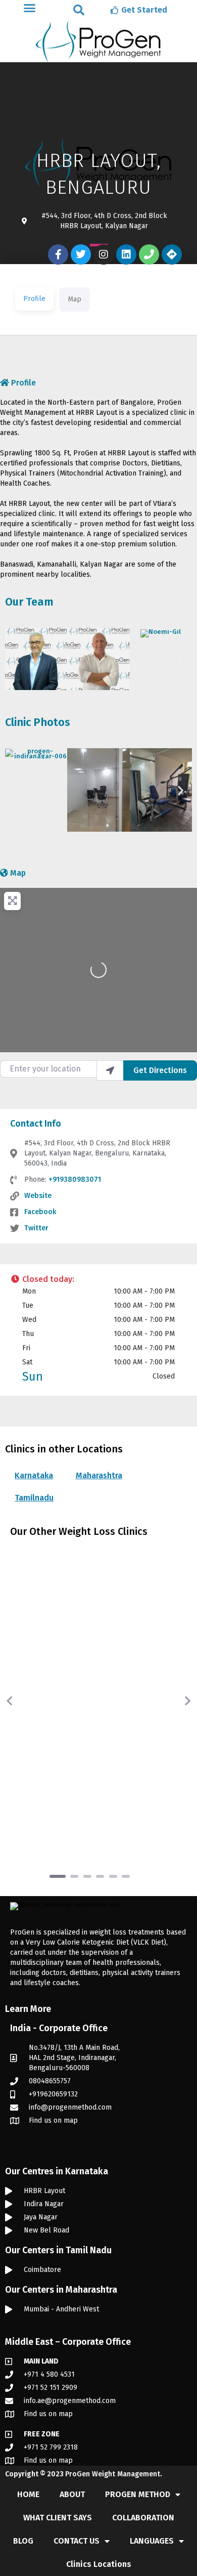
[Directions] (172, 254)
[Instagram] (104, 254)
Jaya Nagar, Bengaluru (85, 1651)
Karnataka (34, 1475)
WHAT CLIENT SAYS (58, 2518)
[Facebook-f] (58, 254)
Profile (23, 383)
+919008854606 (111, 1779)
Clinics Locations (99, 2564)
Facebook (40, 1212)
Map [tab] (75, 299)
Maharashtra (99, 1475)
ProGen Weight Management (113, 2474)
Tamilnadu (34, 1498)
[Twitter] (81, 254)
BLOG (23, 2541)
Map (18, 873)
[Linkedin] (126, 254)
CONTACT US (77, 2541)
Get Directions (160, 1070)
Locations (61, 1630)
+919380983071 (75, 1179)
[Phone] (149, 254)
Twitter (36, 1228)
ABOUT (72, 2494)
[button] (79, 10)
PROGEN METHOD (138, 2494)
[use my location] (110, 1070)
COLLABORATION (143, 2518)
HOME (28, 2494)
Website (38, 1196)
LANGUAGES (152, 2541)
